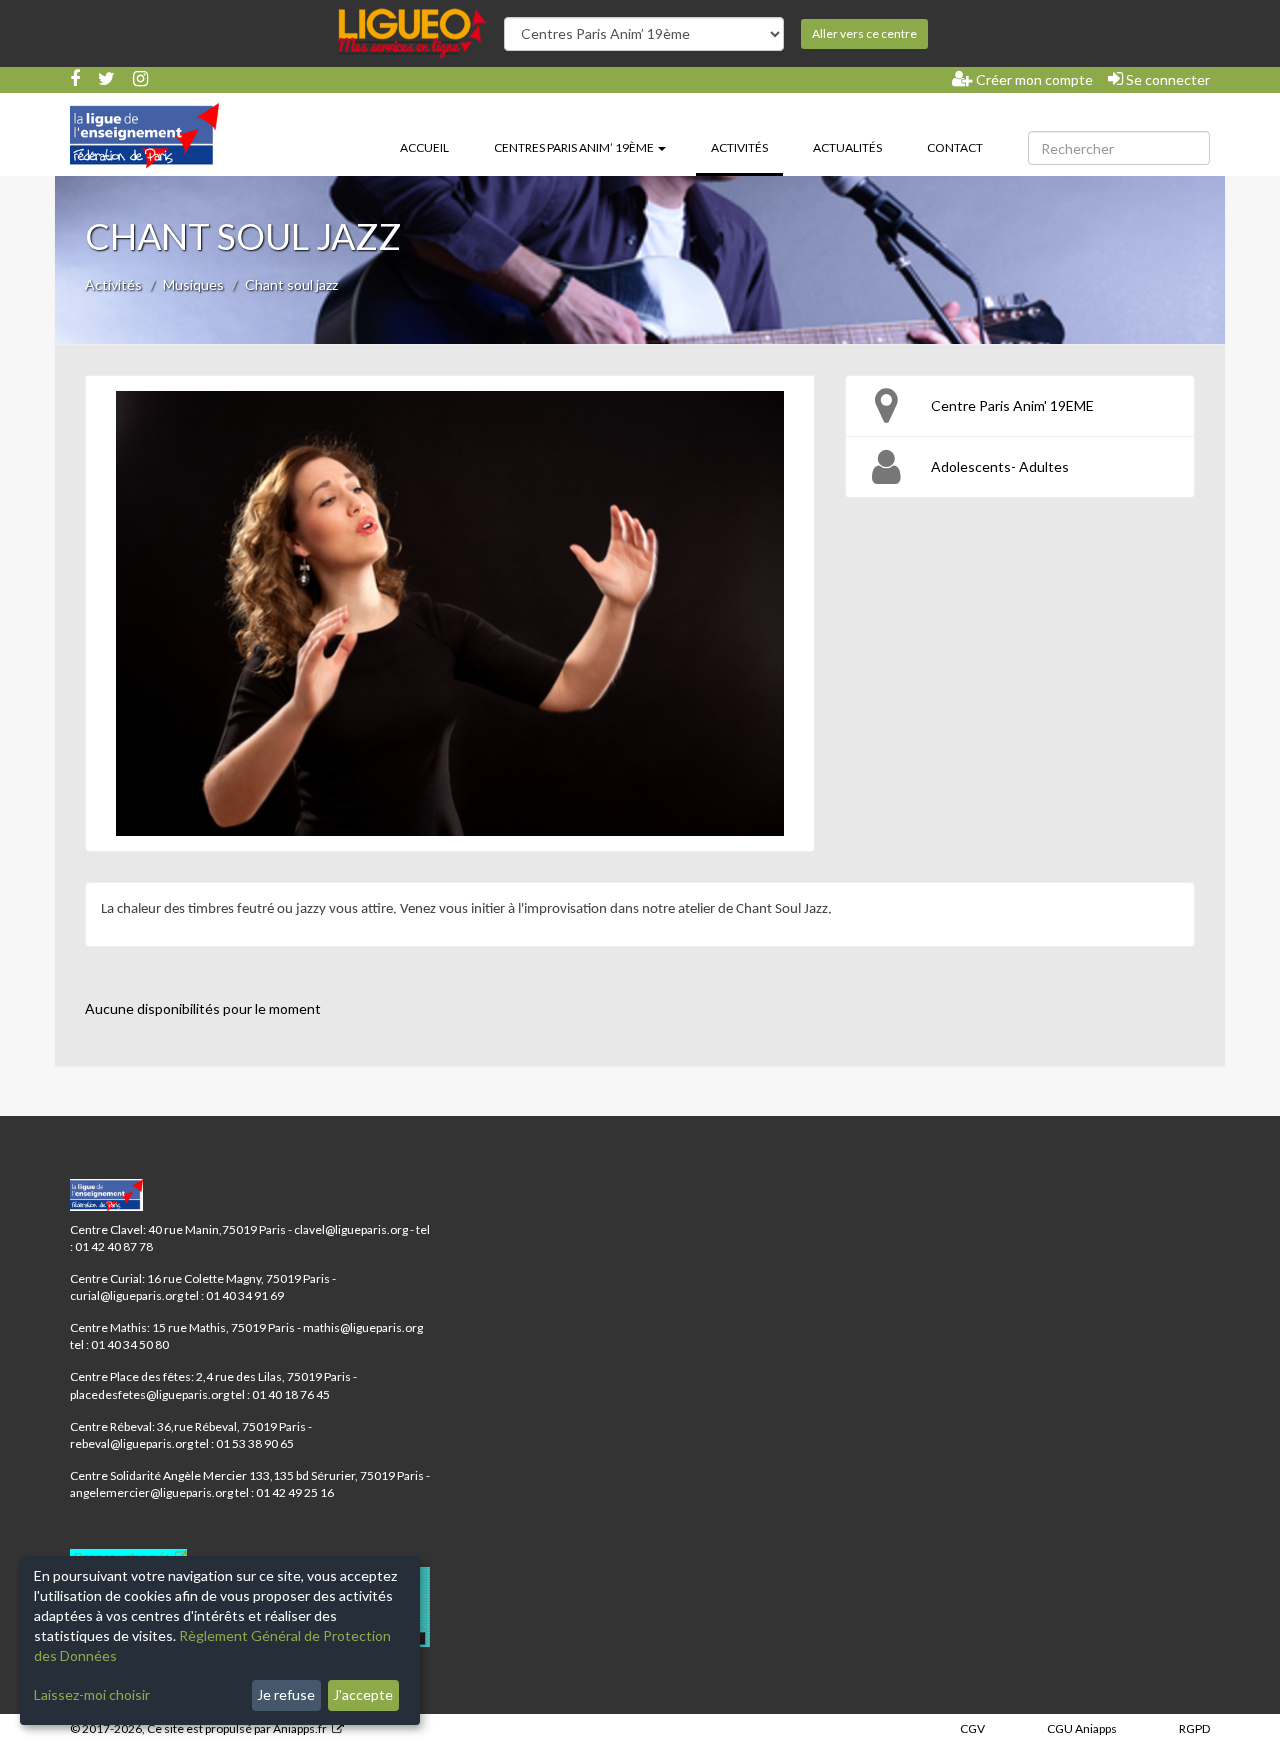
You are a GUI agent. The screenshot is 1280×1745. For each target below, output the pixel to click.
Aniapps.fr (300, 1728)
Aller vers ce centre (864, 33)
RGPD (1194, 1728)
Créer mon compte (1033, 79)
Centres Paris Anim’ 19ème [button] (575, 147)
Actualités (847, 147)
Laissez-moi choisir (92, 1694)
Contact (955, 147)
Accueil (424, 147)
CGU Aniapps (1082, 1728)
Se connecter (1166, 79)
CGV (972, 1728)
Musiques (193, 284)
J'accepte (363, 1694)
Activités (747, 147)
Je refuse (286, 1694)
